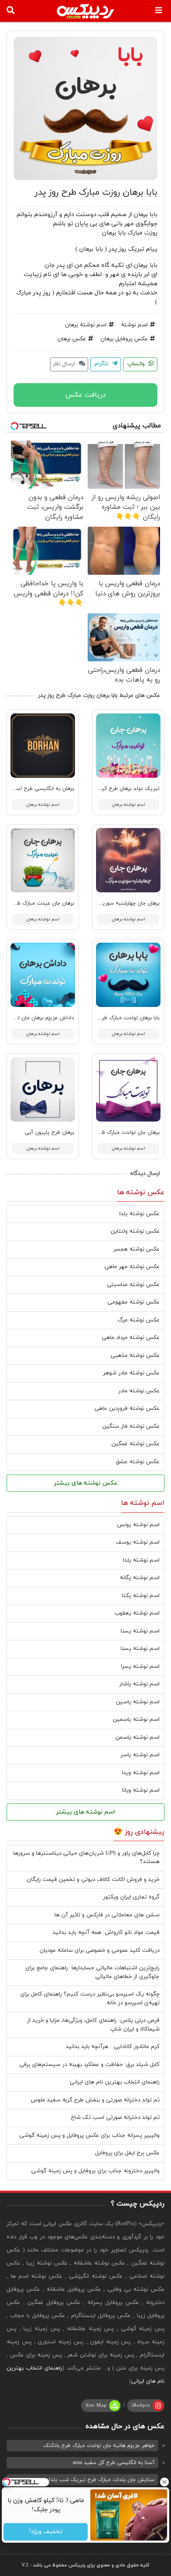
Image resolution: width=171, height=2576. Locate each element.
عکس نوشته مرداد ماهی (131, 1338)
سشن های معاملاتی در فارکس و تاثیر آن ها (107, 1915)
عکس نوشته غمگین (135, 1444)
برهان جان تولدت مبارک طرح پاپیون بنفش (112, 1132)
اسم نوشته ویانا (141, 1790)
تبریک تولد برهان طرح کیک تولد (122, 789)
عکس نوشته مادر (139, 1391)
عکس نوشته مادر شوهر (131, 1373)
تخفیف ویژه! (45, 2532)
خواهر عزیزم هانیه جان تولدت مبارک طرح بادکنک (99, 2446)
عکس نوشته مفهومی (134, 1302)
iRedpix (141, 2405)
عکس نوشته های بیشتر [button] (86, 1483)
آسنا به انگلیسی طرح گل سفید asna (114, 2463)
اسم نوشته (134, 325)
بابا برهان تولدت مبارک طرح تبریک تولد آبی (110, 1018)
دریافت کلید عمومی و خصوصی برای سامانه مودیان (100, 1950)
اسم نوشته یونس (138, 1525)
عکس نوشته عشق (138, 1462)
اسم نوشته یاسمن (137, 1737)
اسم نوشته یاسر (140, 1755)
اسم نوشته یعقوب (137, 1613)
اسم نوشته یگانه (140, 1578)
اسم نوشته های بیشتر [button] (85, 1812)
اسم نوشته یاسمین (136, 1720)
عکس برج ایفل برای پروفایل (127, 2153)
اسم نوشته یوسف (138, 1542)
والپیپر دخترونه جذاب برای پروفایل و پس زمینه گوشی (95, 2171)
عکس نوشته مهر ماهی (132, 1267)
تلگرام (102, 364)
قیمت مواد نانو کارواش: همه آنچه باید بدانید (106, 1933)
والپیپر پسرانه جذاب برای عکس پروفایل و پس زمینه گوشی (89, 2136)
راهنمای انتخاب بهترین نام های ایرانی (115, 2082)
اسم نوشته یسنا (140, 1631)
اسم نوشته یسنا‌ (140, 1649)
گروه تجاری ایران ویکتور (131, 1897)
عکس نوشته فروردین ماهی (127, 1409)
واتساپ (137, 364)
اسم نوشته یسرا (140, 1667)
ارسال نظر (65, 364)
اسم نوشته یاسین (138, 1702)
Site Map (96, 2405)
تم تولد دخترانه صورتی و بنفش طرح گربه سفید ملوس (95, 2100)
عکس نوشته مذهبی (135, 1356)
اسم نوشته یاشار (139, 1684)
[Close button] (164, 2482)
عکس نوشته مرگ (139, 1320)
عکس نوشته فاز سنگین (131, 1426)
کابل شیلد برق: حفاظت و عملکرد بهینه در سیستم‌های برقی (89, 2065)
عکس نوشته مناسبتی (133, 1285)
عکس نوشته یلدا (139, 1214)
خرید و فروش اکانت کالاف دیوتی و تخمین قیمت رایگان (93, 1880)
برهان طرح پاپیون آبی (50, 1132)
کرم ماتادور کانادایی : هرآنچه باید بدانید (113, 2047)
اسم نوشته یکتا (141, 1596)
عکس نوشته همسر (137, 1249)
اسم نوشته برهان (86, 325)
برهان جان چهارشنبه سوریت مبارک (121, 903)
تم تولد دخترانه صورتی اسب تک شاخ (115, 2118)
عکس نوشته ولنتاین (135, 1231)
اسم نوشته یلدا (141, 1560)
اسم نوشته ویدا (141, 1773)
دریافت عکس (86, 395)
